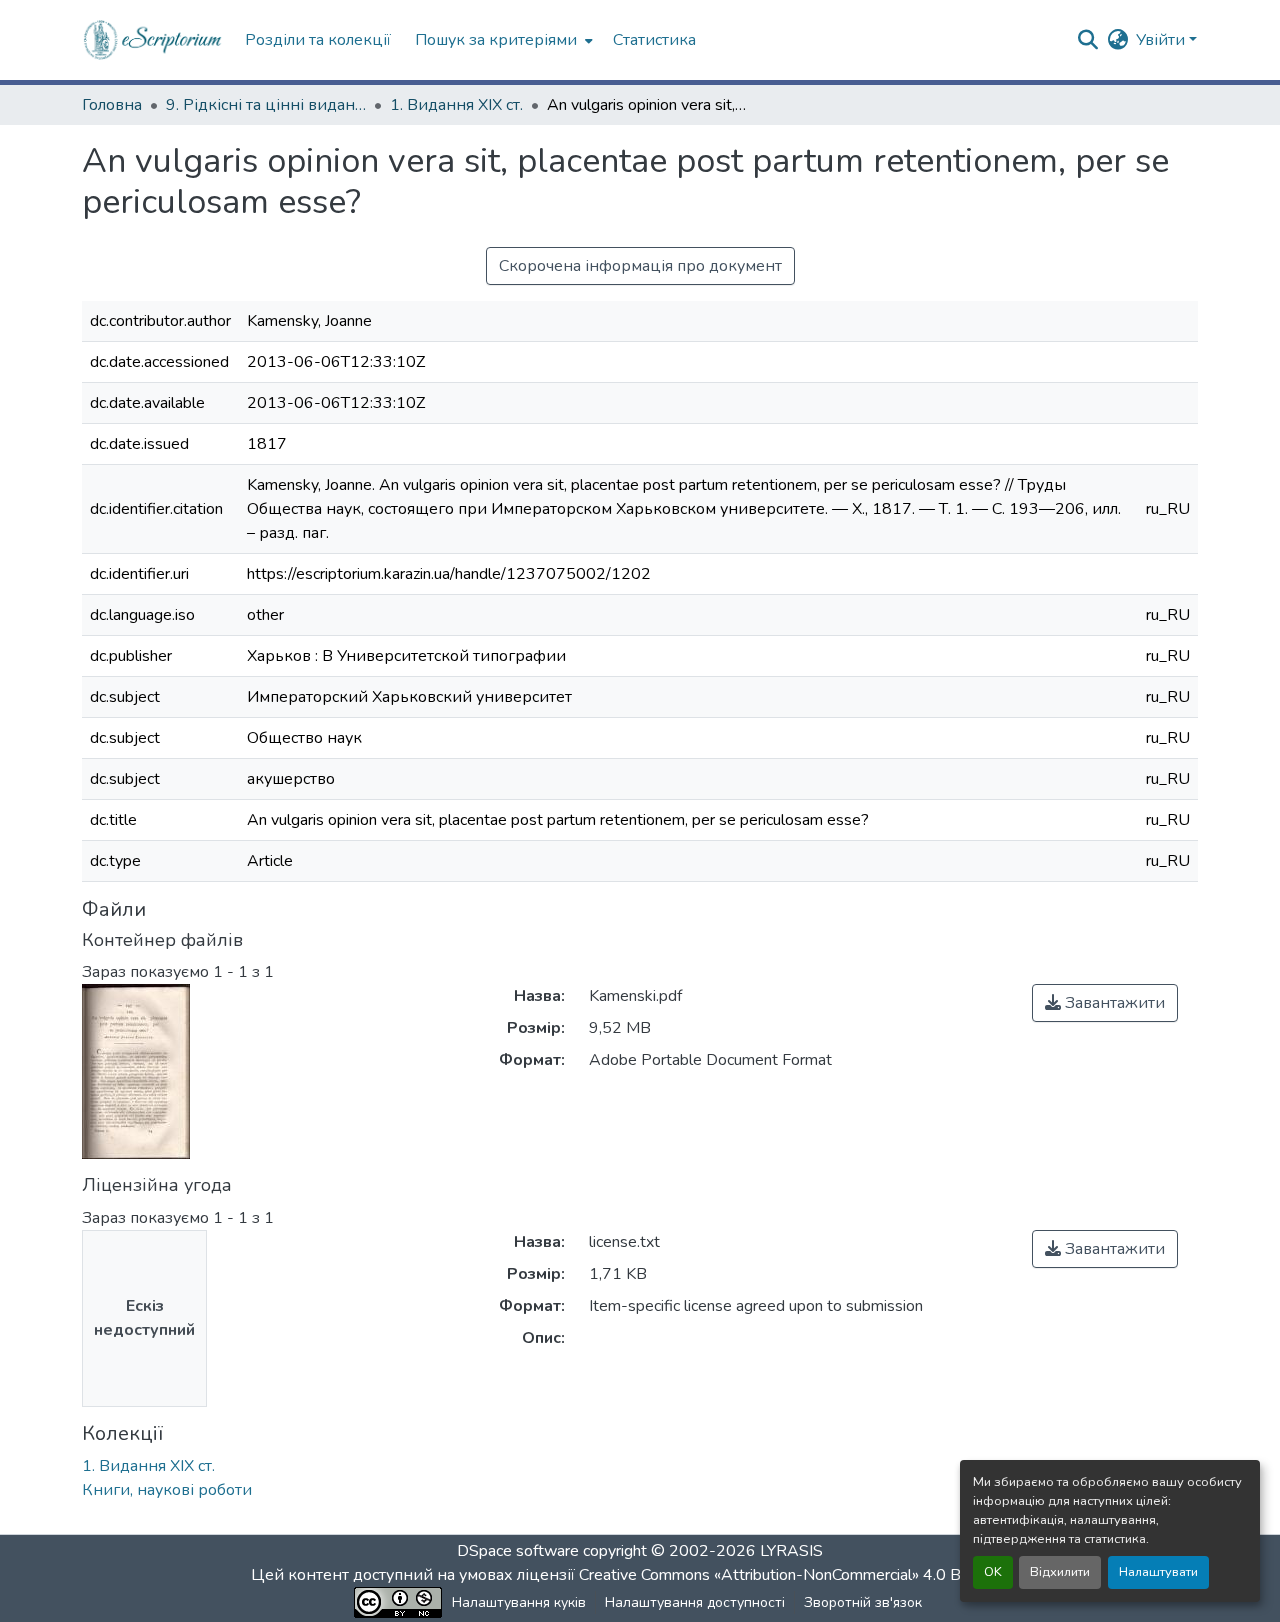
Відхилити (1060, 1572)
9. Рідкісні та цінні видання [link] (266, 105)
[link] (1105, 1003)
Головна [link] (112, 105)
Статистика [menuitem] (654, 40)
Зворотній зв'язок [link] (863, 1602)
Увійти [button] (1162, 40)
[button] (153, 40)
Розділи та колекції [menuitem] (318, 40)
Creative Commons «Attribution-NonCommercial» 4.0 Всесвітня (802, 1575)
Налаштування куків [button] (519, 1602)
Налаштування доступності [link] (695, 1602)
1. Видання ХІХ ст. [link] (456, 105)
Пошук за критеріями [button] (496, 40)
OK (993, 1572)
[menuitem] (502, 40)
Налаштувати (1158, 1572)
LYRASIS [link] (791, 1551)
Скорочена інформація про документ (640, 266)
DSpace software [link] (518, 1551)
